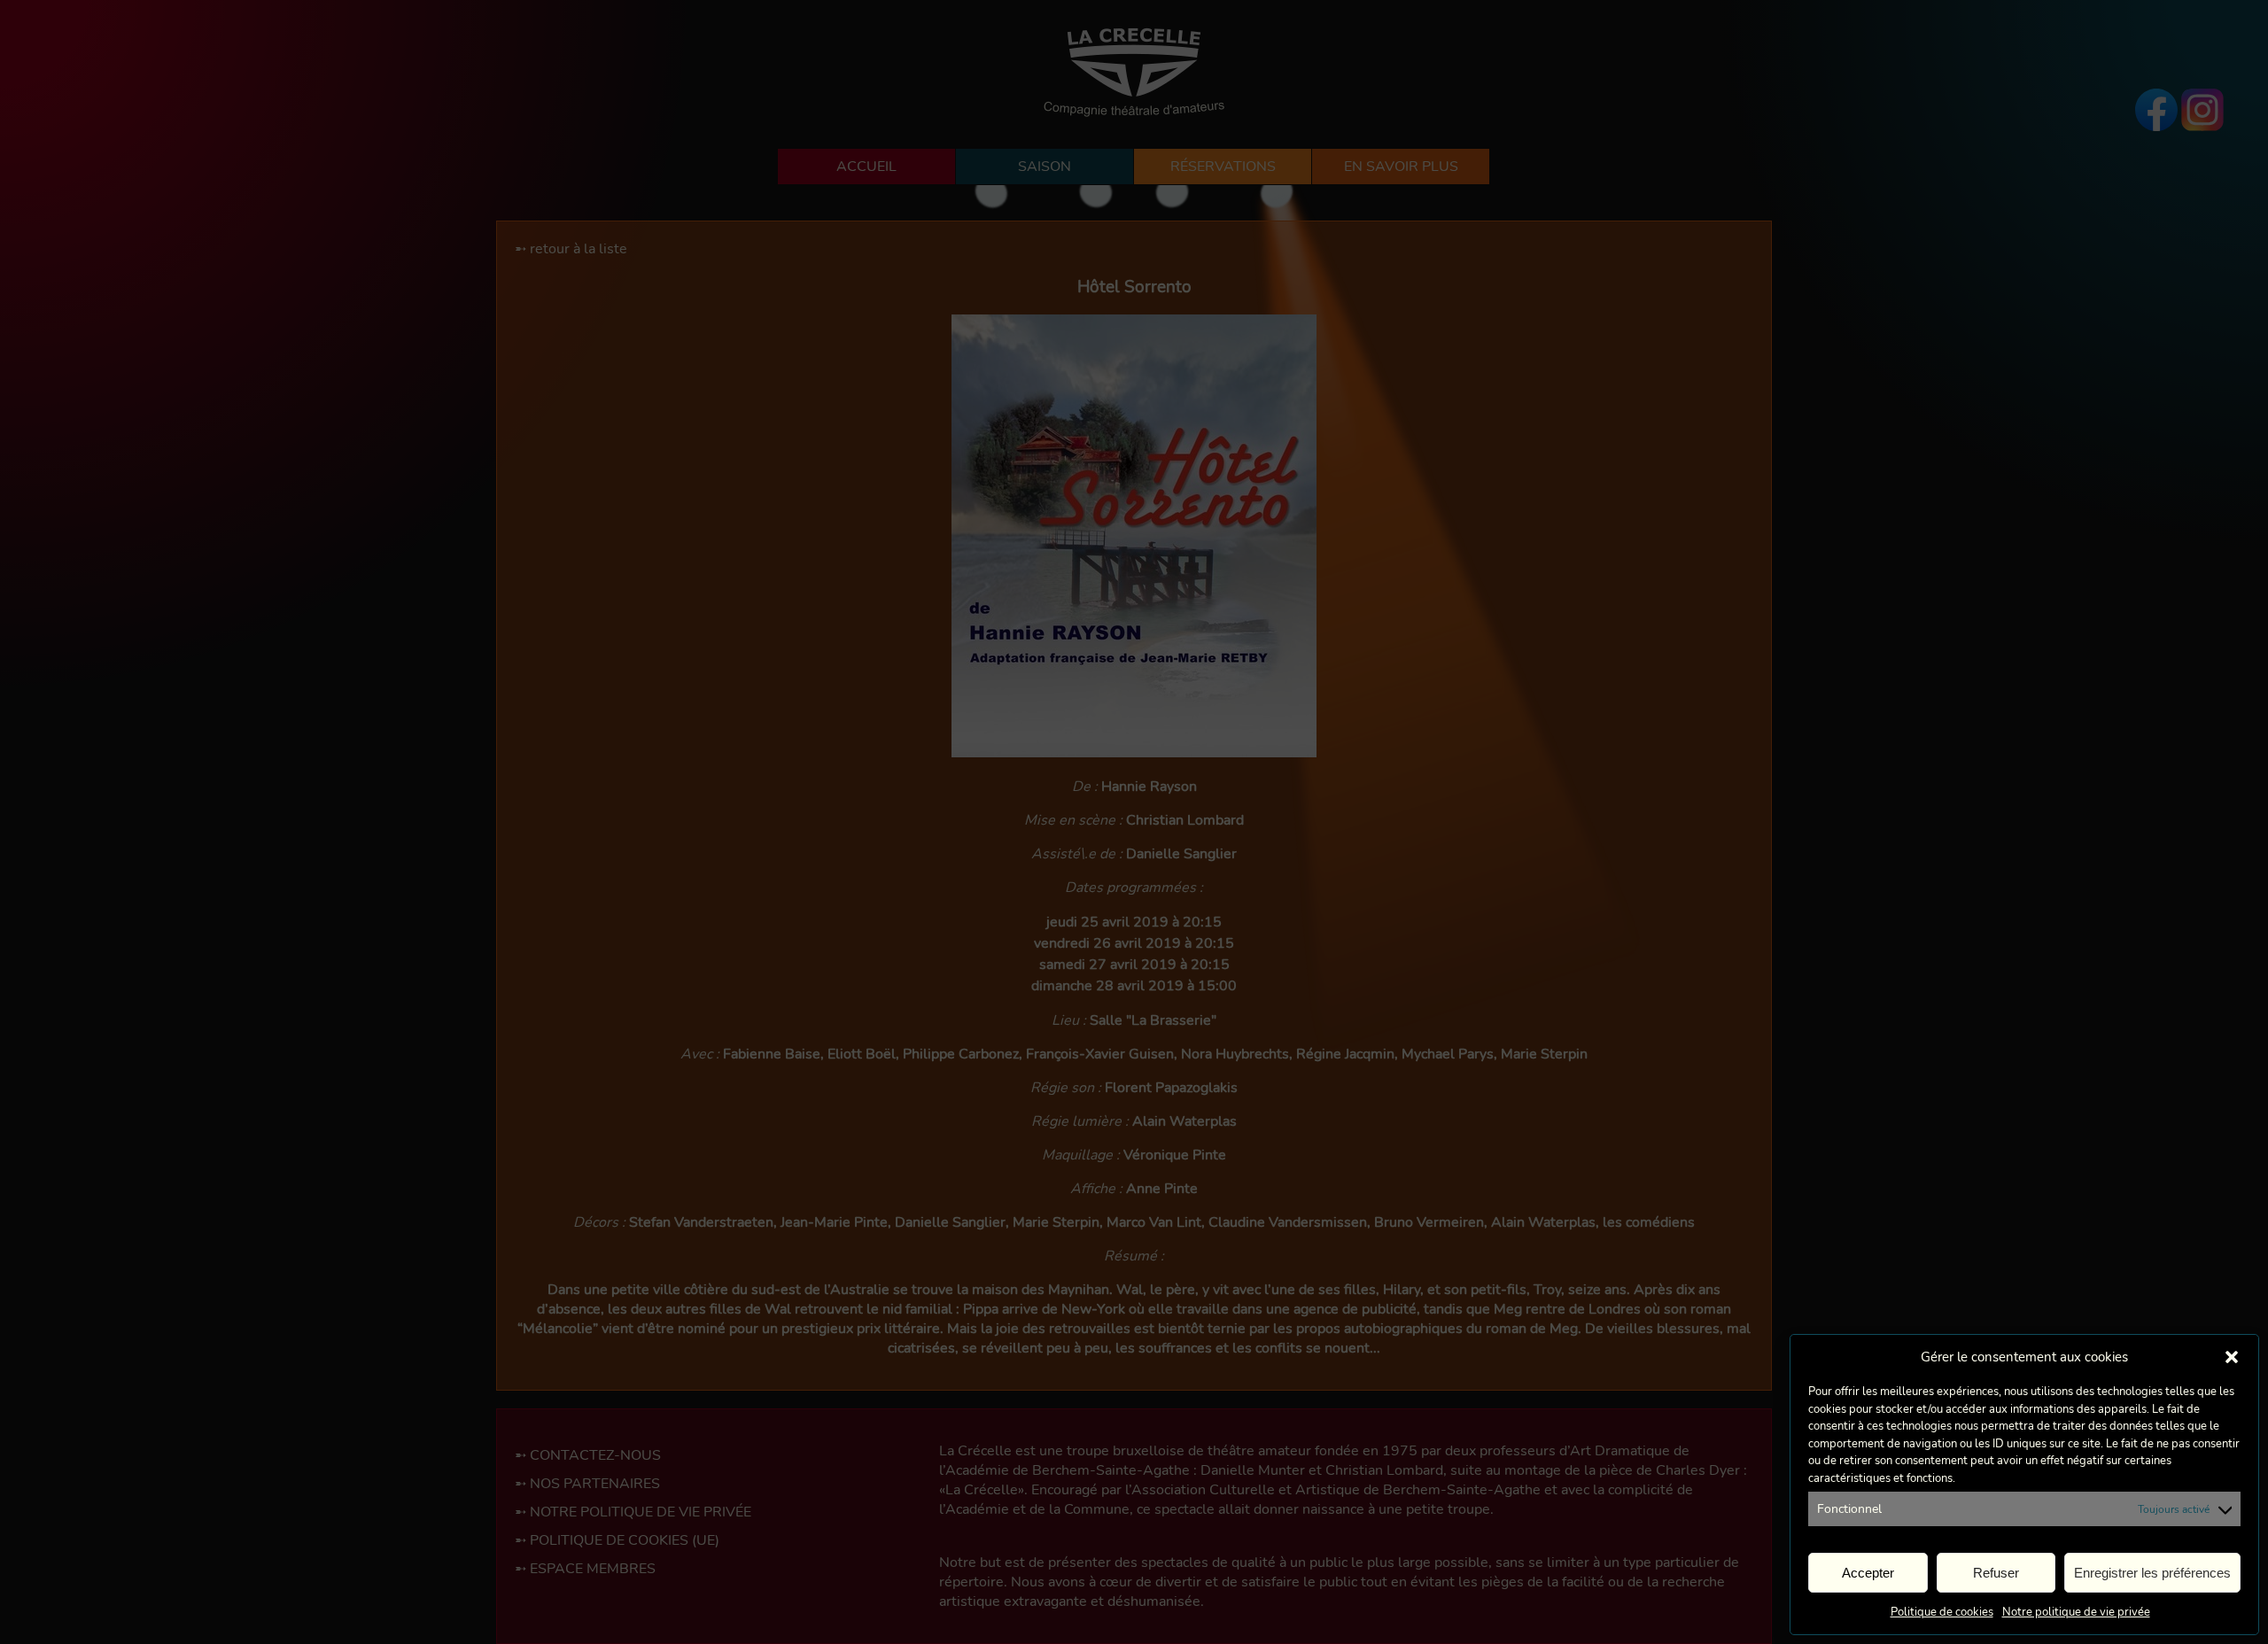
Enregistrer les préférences (2152, 1573)
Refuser (1996, 1573)
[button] (2232, 1357)
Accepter (1868, 1573)
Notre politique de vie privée (2076, 1612)
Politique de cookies (1942, 1612)
